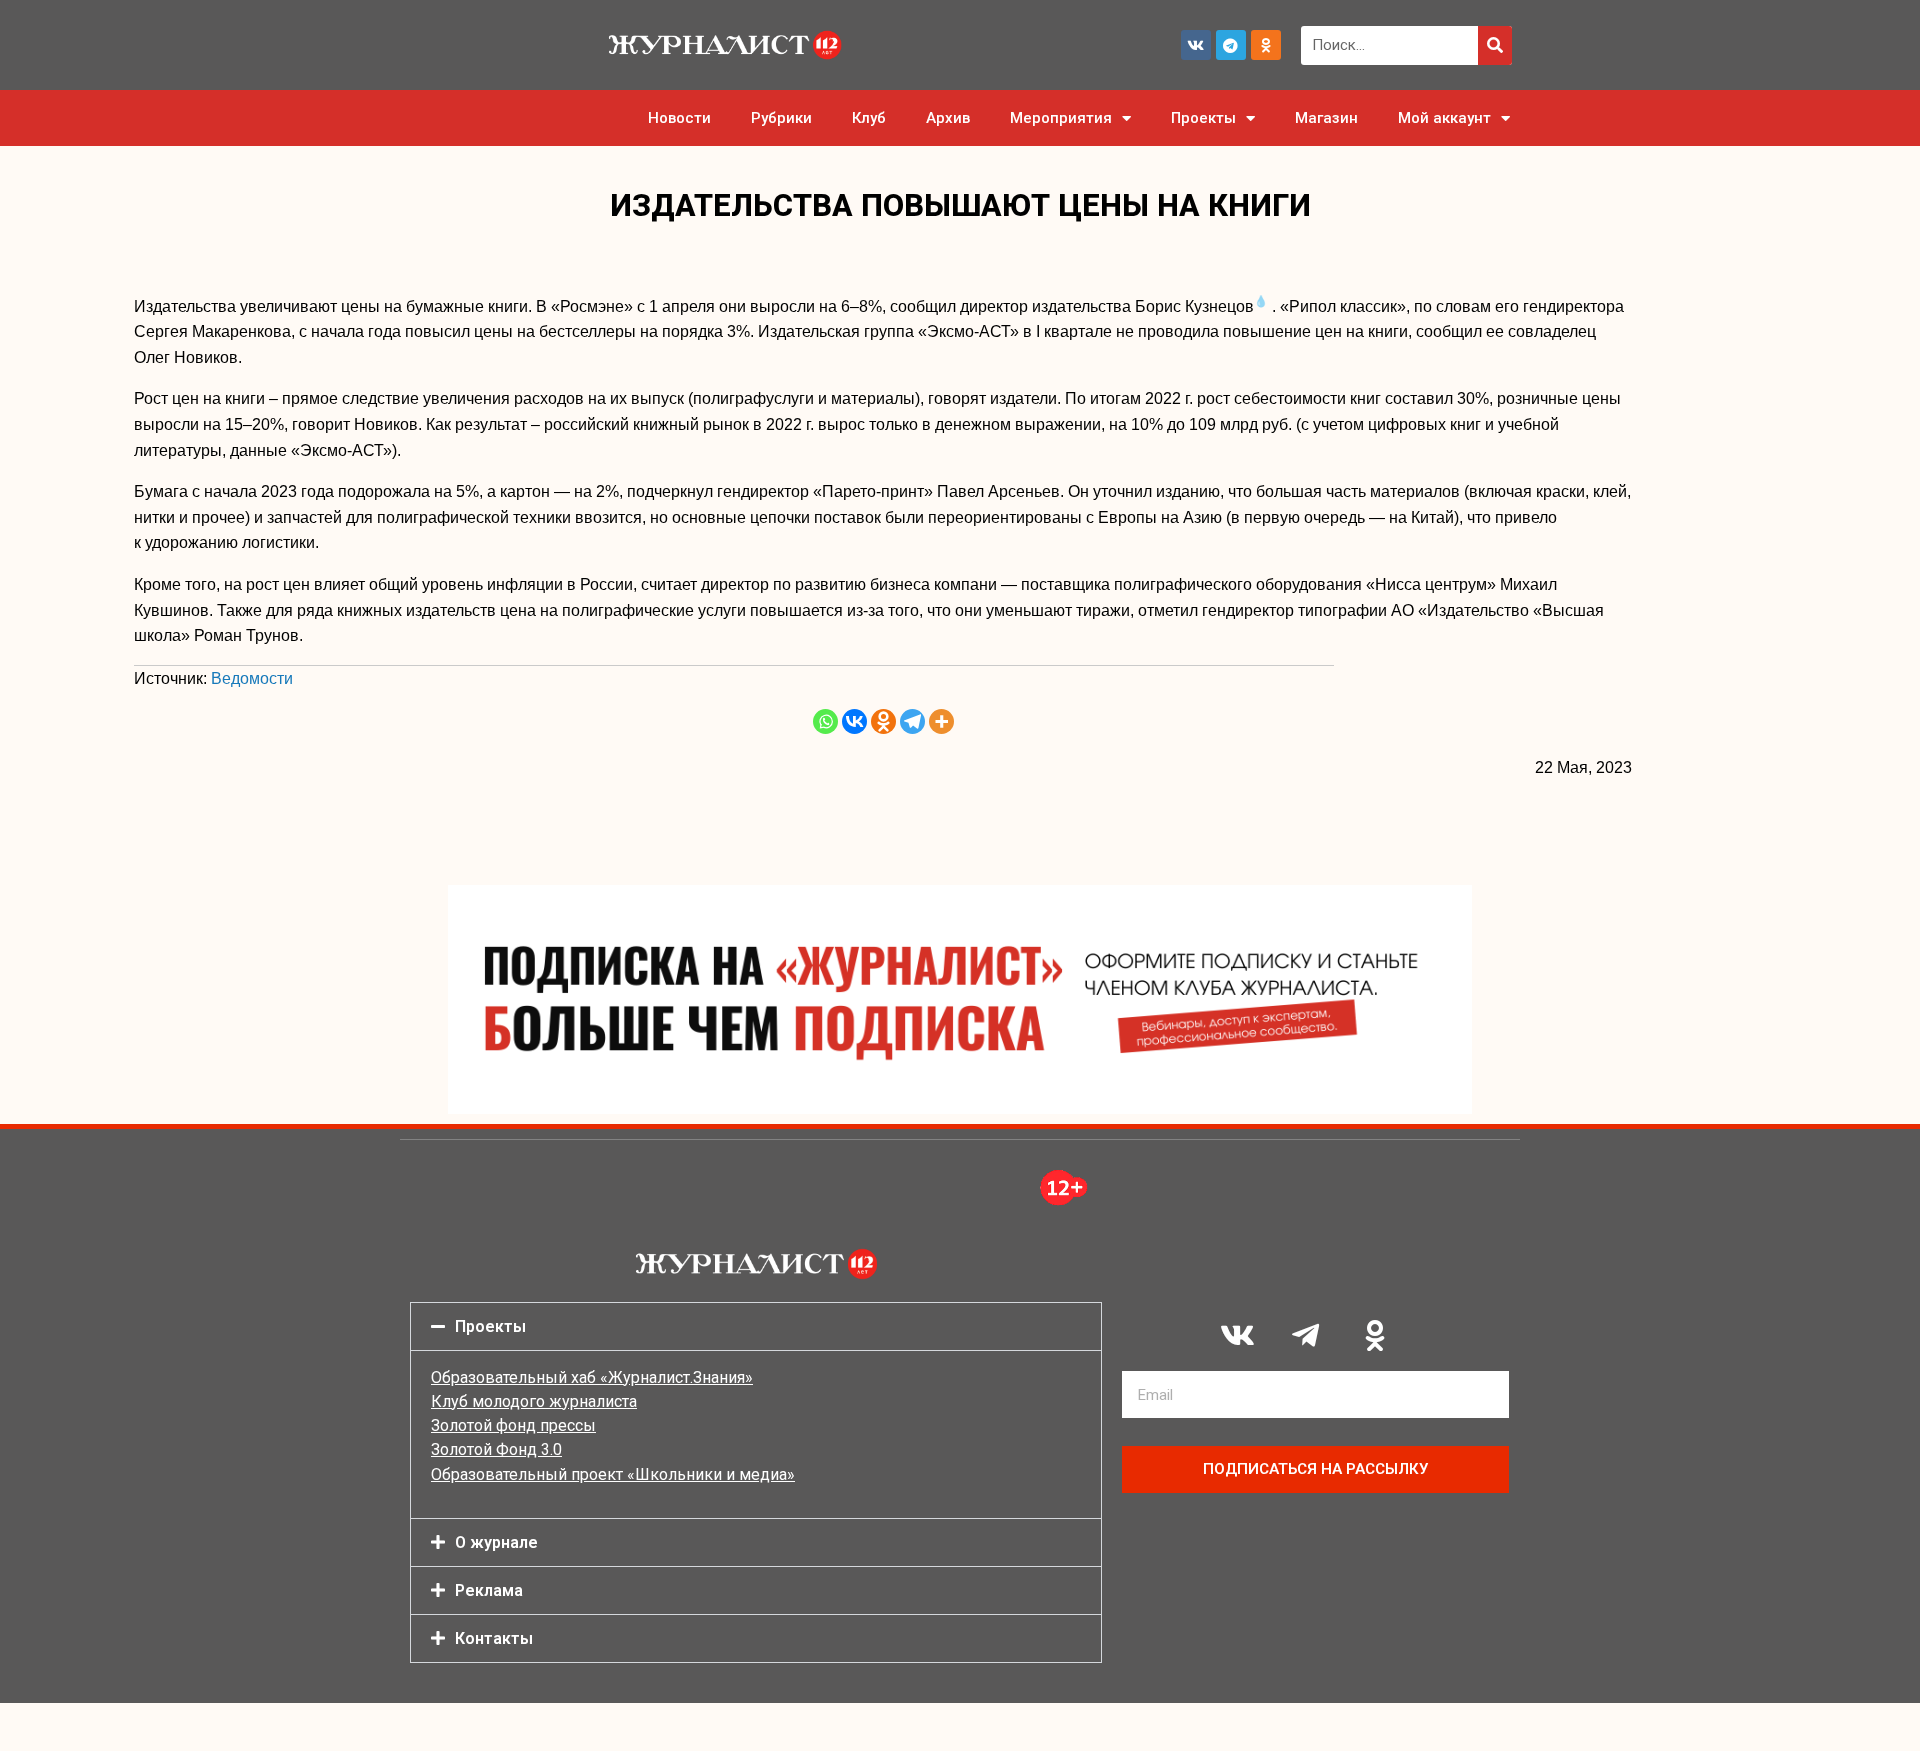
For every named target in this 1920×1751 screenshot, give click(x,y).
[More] (941, 721)
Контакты (494, 1638)
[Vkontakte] (854, 721)
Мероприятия (1061, 118)
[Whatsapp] (825, 721)
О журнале (496, 1542)
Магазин (1326, 118)
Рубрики (781, 118)
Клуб (869, 118)
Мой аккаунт (1444, 118)
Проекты (1203, 118)
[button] (756, 1326)
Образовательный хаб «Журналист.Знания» (592, 1377)
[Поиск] (1495, 45)
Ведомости (252, 678)
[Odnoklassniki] (1266, 45)
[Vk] (1196, 45)
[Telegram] (1231, 45)
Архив (948, 118)
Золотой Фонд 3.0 (496, 1449)
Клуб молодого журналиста (534, 1401)
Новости (679, 118)
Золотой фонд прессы (513, 1425)
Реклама (489, 1590)
